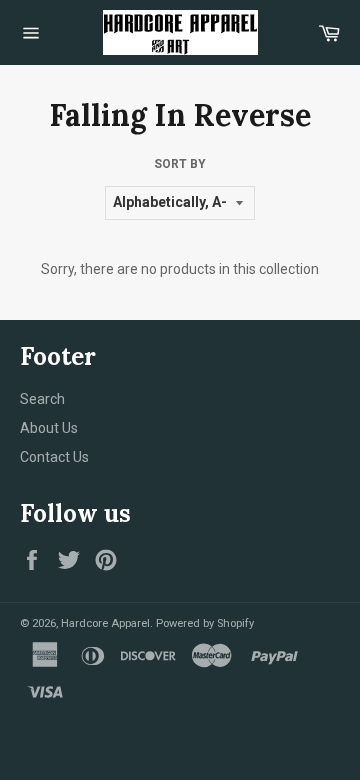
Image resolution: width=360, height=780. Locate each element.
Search (42, 399)
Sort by (180, 164)
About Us (49, 428)
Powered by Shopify (205, 623)
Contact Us (54, 457)
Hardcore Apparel (105, 623)
